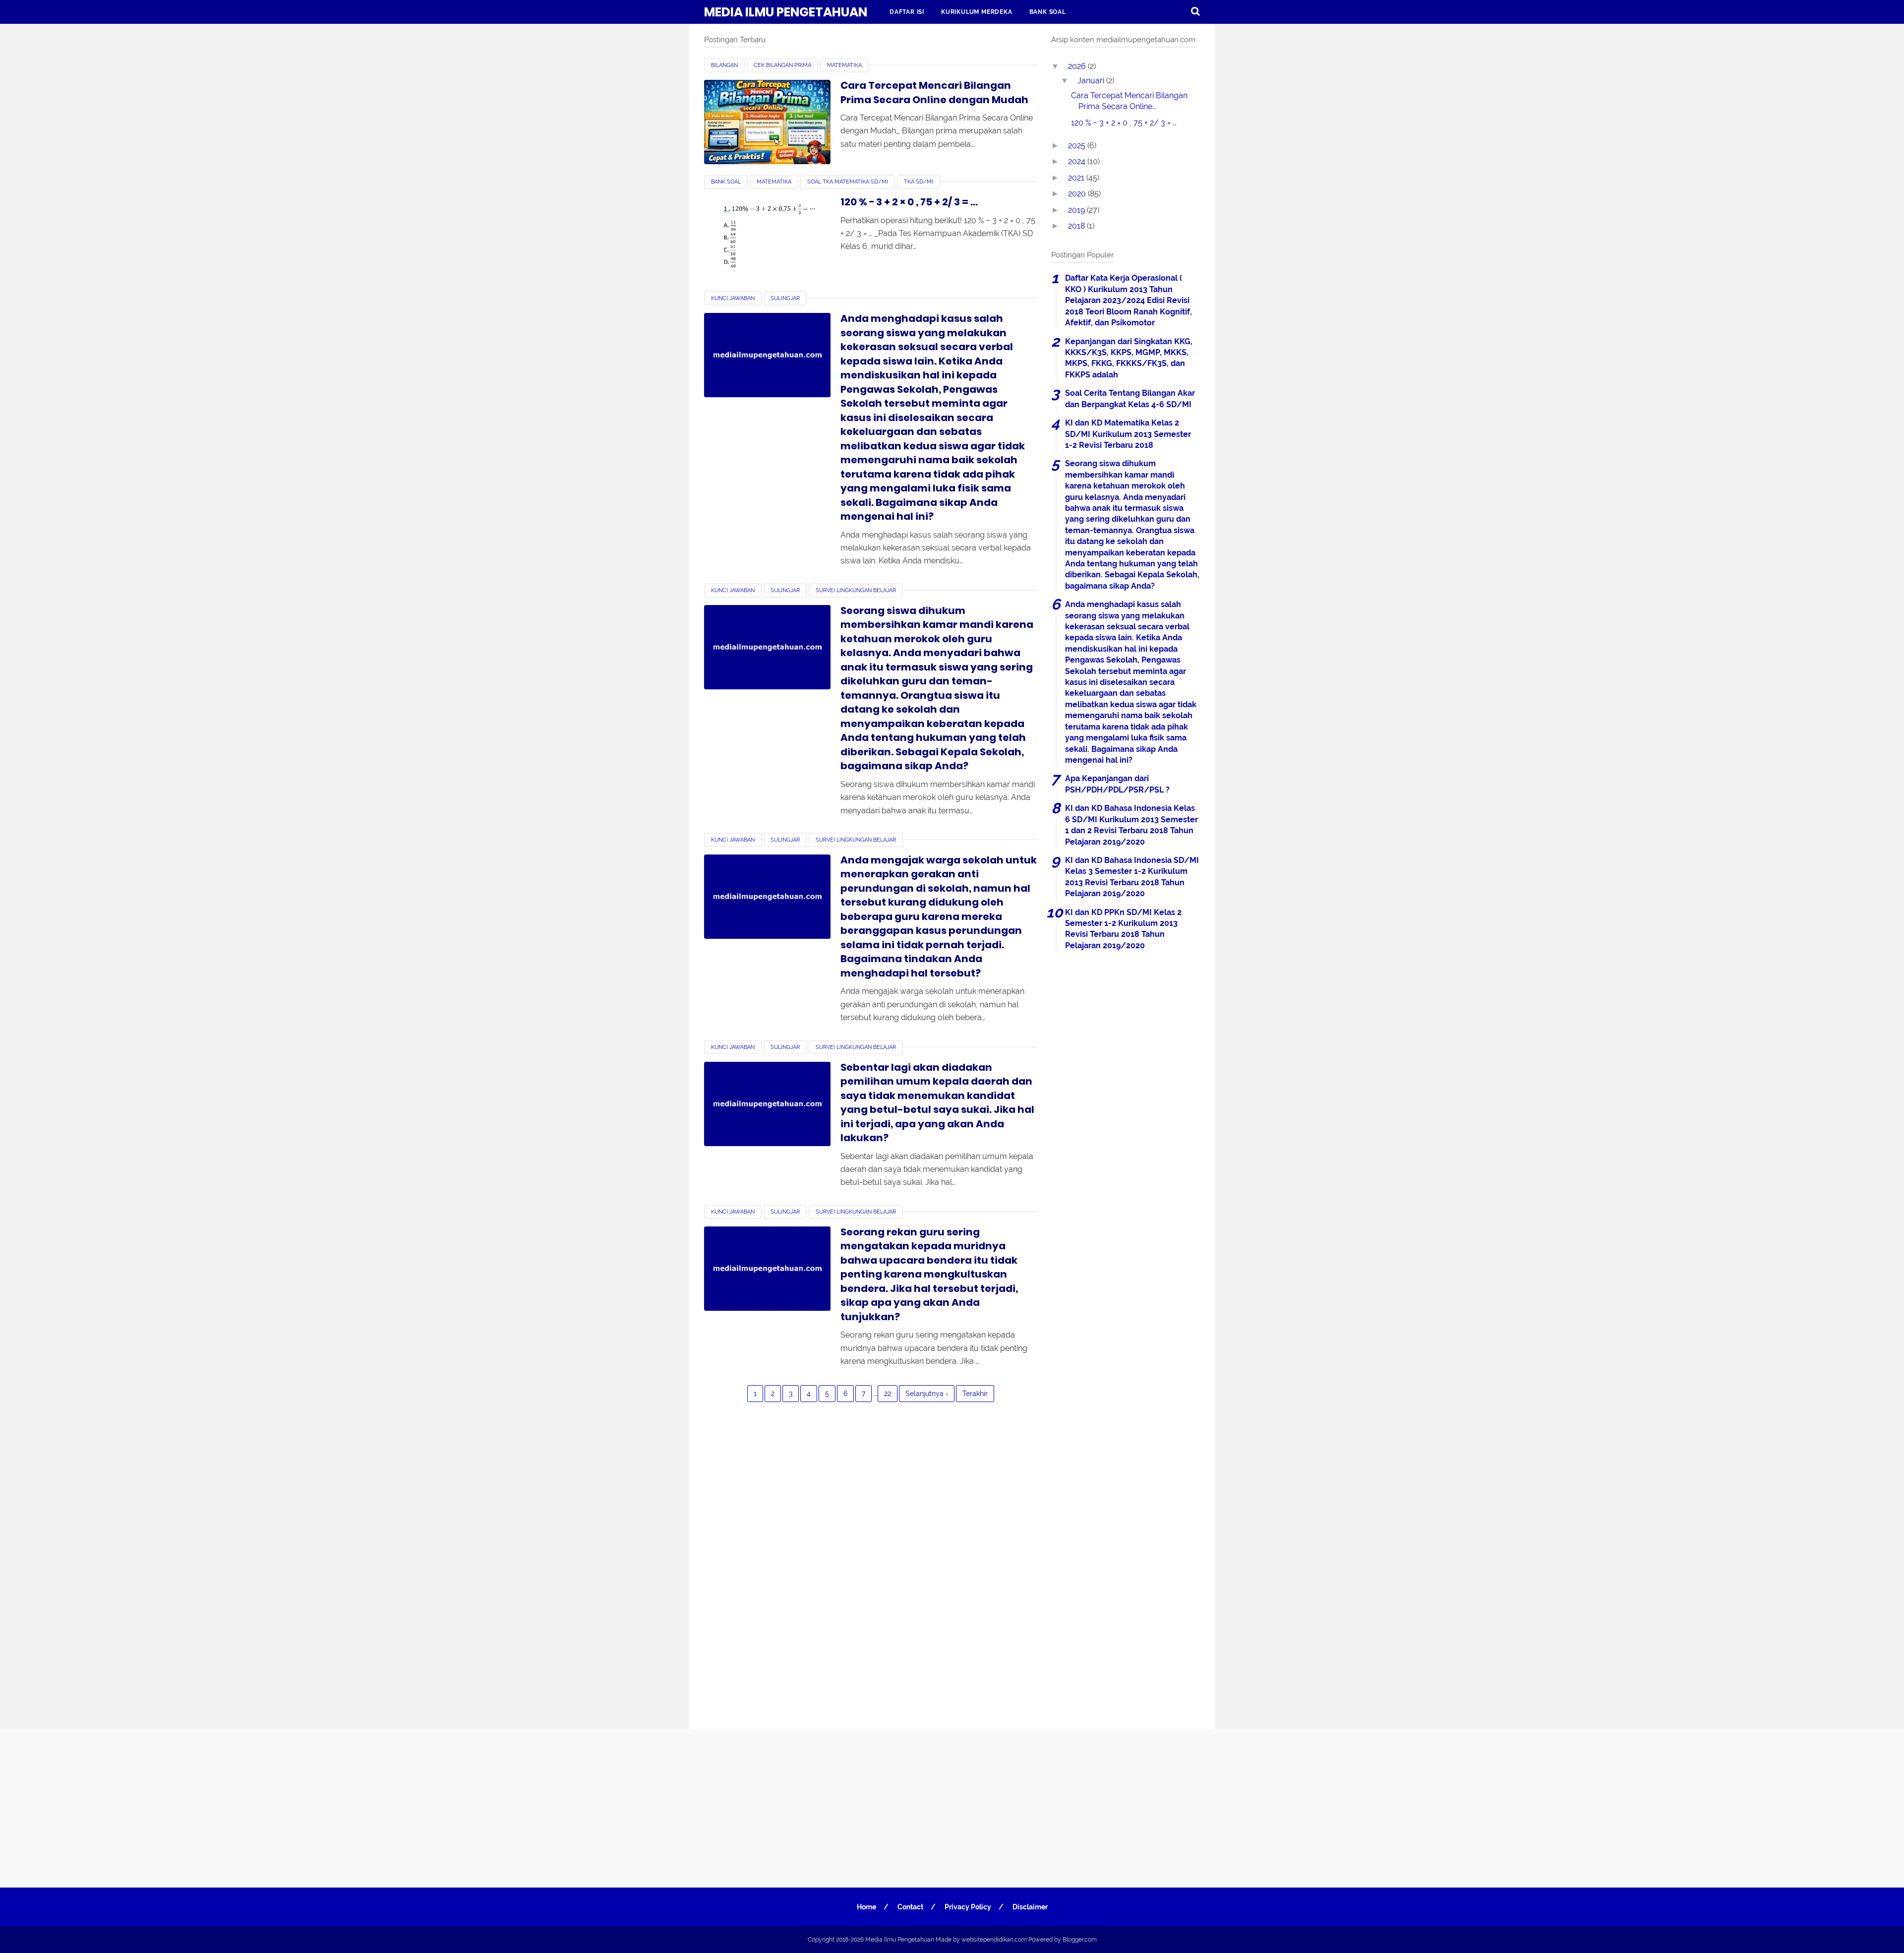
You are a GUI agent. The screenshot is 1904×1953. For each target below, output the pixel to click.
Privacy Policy (968, 1907)
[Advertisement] (1126, 1333)
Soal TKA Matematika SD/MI (848, 182)
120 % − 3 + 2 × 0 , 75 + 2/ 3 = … (909, 202)
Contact (910, 1907)
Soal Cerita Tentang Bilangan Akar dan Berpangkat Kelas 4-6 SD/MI (1130, 398)
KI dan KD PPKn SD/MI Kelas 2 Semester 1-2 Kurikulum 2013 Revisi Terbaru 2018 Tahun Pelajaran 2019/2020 (1123, 929)
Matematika (844, 65)
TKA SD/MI (919, 182)
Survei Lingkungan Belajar (856, 590)
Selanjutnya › (927, 1394)
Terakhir (975, 1394)
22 (888, 1394)
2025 (1078, 146)
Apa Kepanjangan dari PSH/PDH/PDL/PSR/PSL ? (1117, 784)
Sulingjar (785, 298)
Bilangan (724, 65)
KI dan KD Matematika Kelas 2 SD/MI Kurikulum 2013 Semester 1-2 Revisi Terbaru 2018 (1128, 434)
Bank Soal (1048, 12)
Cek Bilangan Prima (782, 65)
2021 (1077, 178)
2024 (1078, 161)
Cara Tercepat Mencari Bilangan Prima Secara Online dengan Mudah (934, 92)
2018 (1077, 226)
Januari (1092, 81)
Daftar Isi (907, 12)
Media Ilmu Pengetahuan (786, 12)
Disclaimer (1030, 1907)
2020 (1078, 194)
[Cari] (1195, 11)
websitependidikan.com (994, 1940)
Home (866, 1907)
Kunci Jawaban (733, 298)
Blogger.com (1080, 1940)
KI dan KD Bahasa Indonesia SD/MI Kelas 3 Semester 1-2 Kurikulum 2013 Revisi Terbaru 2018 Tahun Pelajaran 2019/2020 (1132, 877)
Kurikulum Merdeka (977, 12)
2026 (1078, 66)
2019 (1077, 210)
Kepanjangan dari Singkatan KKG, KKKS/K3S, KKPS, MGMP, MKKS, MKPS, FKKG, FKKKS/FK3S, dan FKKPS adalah (1129, 358)
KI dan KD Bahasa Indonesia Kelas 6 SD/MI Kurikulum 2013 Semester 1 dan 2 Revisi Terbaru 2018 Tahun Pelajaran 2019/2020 (1131, 825)
